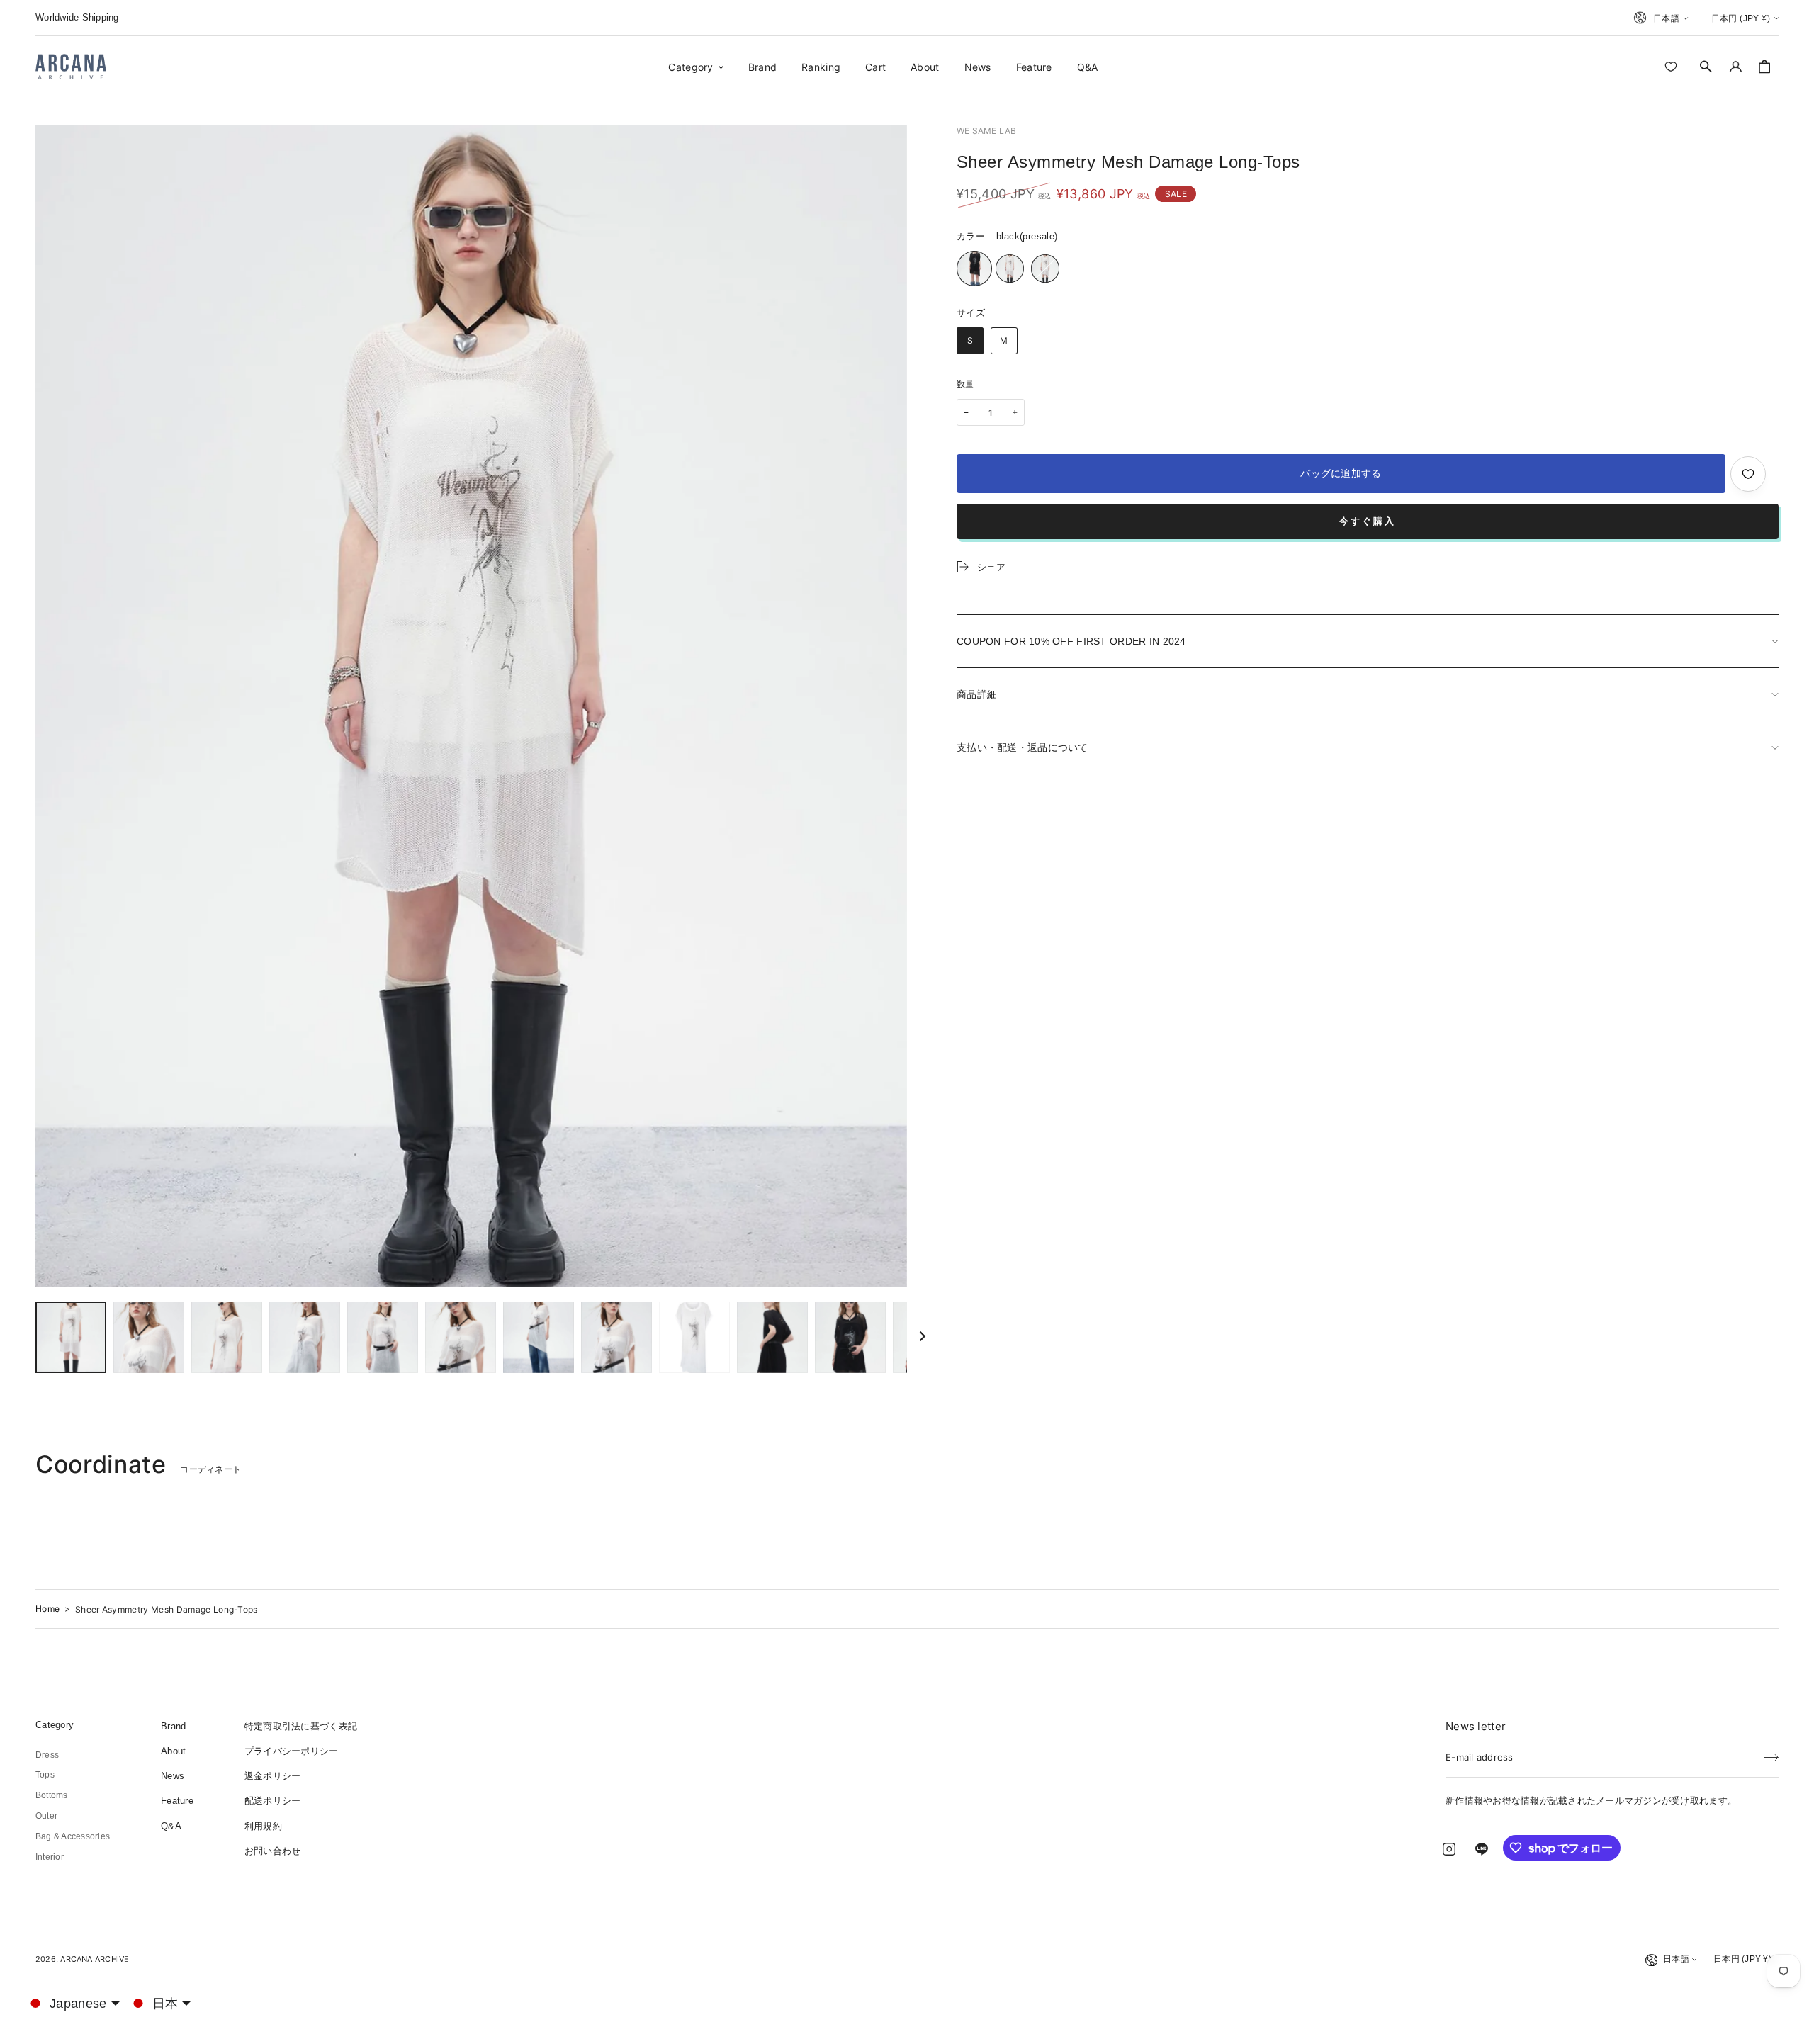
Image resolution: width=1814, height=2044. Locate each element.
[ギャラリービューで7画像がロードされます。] (539, 1337)
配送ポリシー (273, 1801)
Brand (173, 1726)
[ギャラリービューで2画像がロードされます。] (149, 1337)
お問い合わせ (273, 1851)
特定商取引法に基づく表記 (301, 1726)
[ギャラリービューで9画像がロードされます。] (694, 1337)
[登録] (1771, 1753)
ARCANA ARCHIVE (95, 1959)
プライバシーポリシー (292, 1751)
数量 (965, 384)
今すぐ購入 (1368, 521)
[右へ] (923, 1337)
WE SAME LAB (987, 131)
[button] (1706, 67)
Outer (46, 1816)
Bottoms (52, 1795)
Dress (47, 1755)
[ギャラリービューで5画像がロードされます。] (383, 1337)
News (173, 1776)
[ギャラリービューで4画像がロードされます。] (305, 1337)
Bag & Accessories (73, 1836)
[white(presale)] (1010, 269)
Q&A (171, 1826)
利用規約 (263, 1826)
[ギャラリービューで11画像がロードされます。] (772, 1337)
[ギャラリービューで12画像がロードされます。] (850, 1337)
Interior (50, 1857)
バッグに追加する (1341, 473)
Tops (45, 1775)
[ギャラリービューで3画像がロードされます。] (227, 1337)
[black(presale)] (974, 269)
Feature (177, 1801)
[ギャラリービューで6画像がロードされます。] (461, 1337)
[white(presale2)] (1045, 269)
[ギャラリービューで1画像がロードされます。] (71, 1337)
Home (47, 1609)
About (173, 1751)
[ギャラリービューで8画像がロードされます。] (616, 1337)
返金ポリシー (273, 1776)
